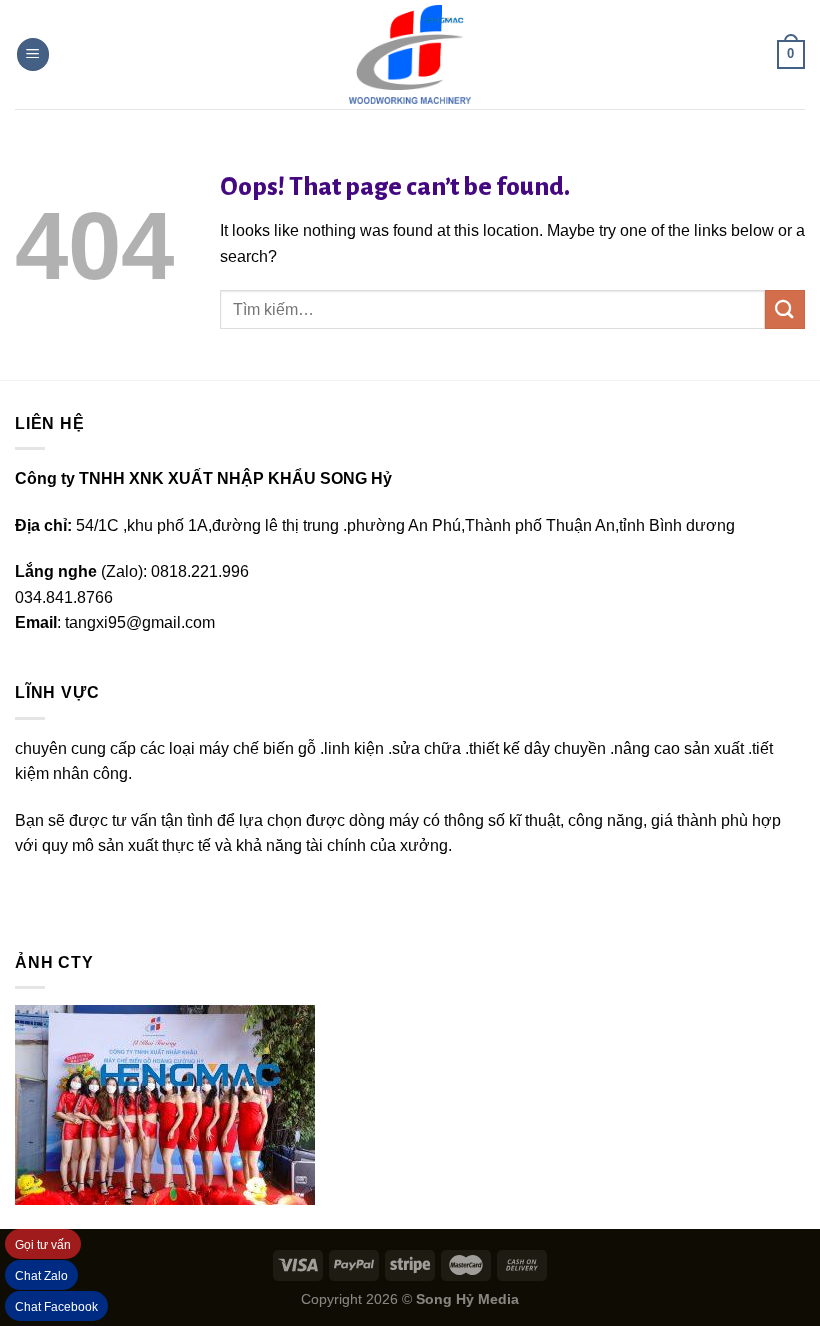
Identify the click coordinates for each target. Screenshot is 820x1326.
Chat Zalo (41, 1276)
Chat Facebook (56, 1307)
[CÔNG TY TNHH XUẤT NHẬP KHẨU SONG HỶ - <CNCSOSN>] (410, 55)
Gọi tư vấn (43, 1245)
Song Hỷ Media (467, 1299)
